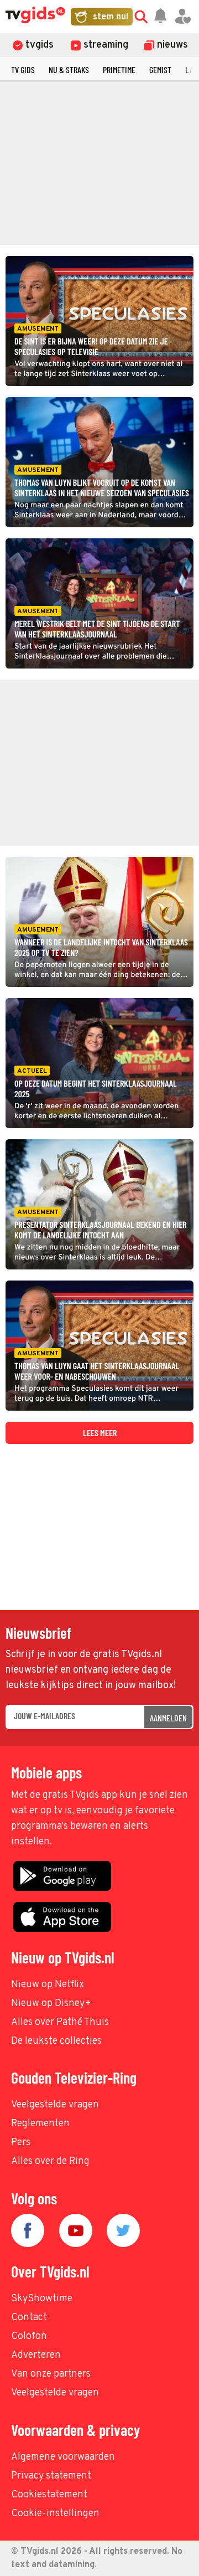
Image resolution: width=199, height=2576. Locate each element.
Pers (21, 2143)
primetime (119, 70)
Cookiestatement (49, 2495)
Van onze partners (51, 2374)
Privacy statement (51, 2476)
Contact (29, 2318)
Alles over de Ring (50, 2161)
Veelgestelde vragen (55, 2105)
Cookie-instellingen (55, 2514)
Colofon (29, 2336)
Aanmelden (168, 1718)
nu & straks (69, 70)
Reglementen (40, 2124)
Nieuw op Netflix (48, 1985)
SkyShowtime (42, 2299)
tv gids (23, 70)
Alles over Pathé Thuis (60, 2022)
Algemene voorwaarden (63, 2457)
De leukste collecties (56, 2041)
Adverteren (36, 2355)
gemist (160, 70)
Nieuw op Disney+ (51, 2004)
